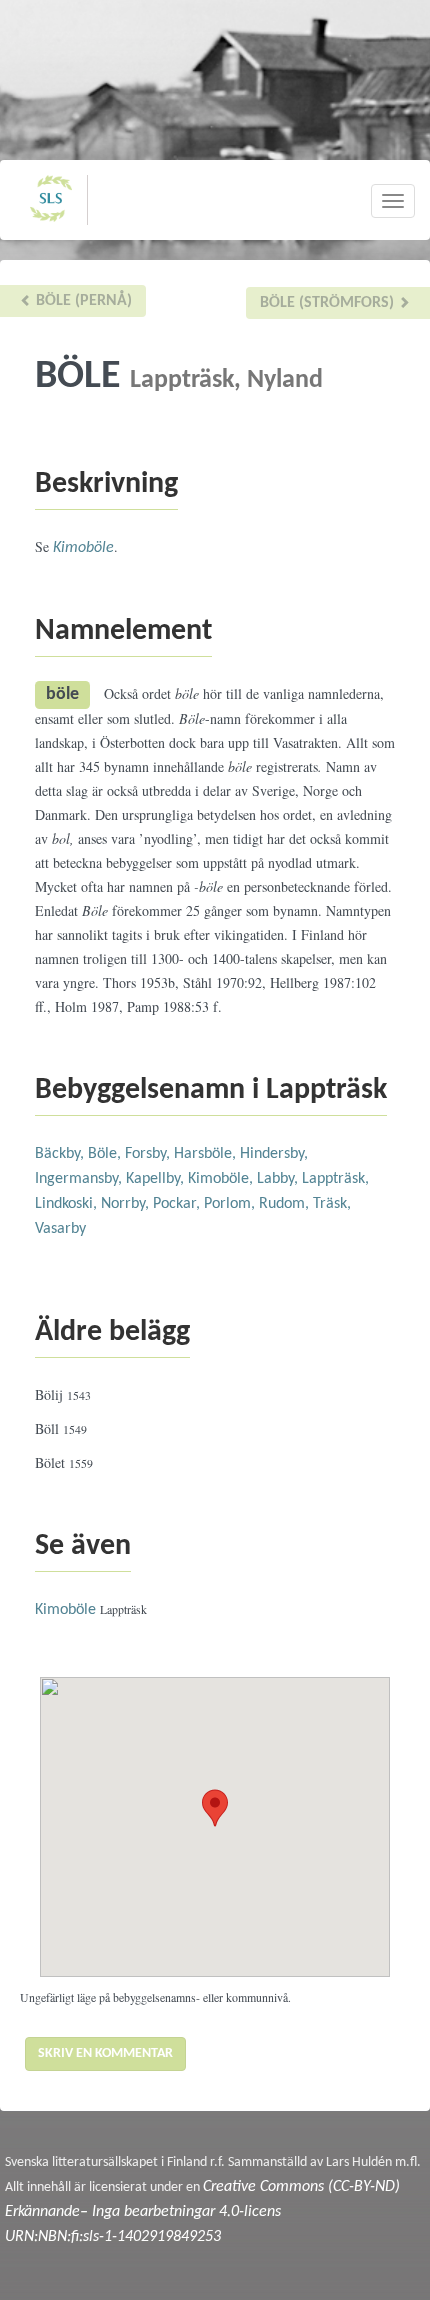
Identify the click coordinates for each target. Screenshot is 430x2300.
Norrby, (127, 1204)
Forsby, (149, 1154)
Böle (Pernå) (82, 301)
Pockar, (178, 1204)
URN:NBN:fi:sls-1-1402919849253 (113, 2237)
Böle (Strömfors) (329, 303)
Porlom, (231, 1204)
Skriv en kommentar (105, 2053)
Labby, (279, 1179)
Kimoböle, (222, 1179)
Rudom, (286, 1204)
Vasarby (60, 1229)
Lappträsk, (335, 1179)
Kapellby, (157, 1179)
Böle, (106, 1154)
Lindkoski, (68, 1204)
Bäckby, (61, 1154)
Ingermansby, (80, 1179)
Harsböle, (207, 1154)
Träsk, (332, 1204)
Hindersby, (274, 1154)
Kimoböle (83, 548)
